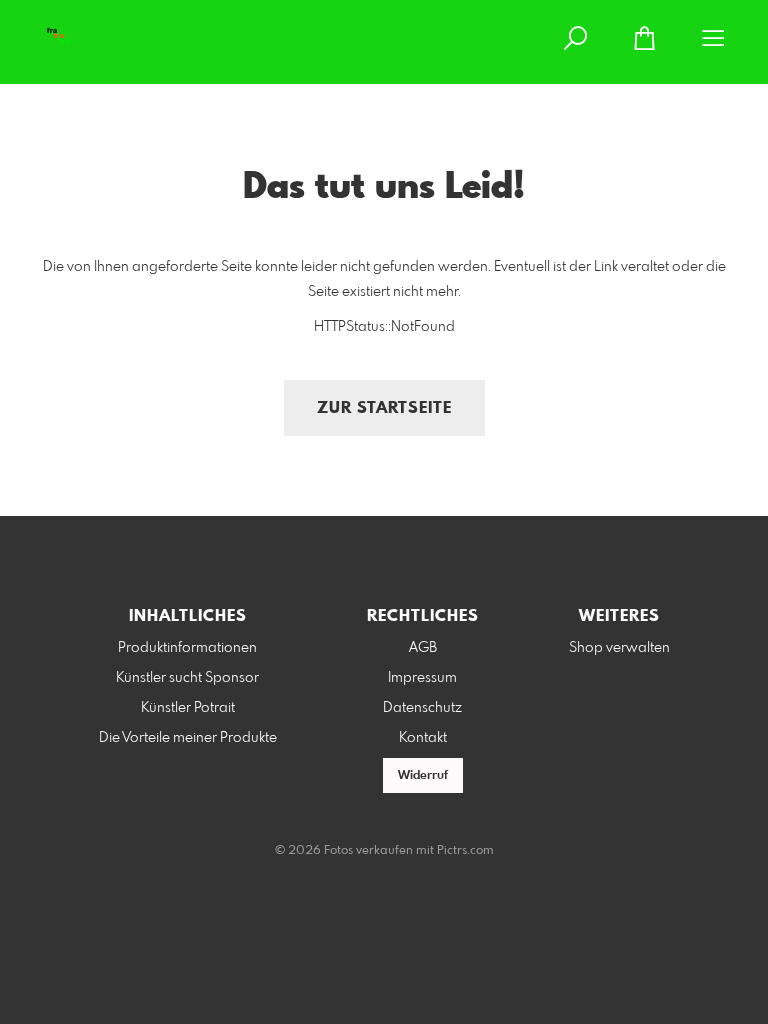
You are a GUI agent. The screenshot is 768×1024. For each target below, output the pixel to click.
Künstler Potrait (188, 708)
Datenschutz (422, 708)
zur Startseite (384, 408)
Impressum (422, 678)
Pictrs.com (465, 851)
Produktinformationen (187, 648)
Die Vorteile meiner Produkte (188, 738)
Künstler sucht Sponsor (187, 678)
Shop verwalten (619, 648)
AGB (423, 648)
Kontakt (423, 738)
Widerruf (423, 776)
